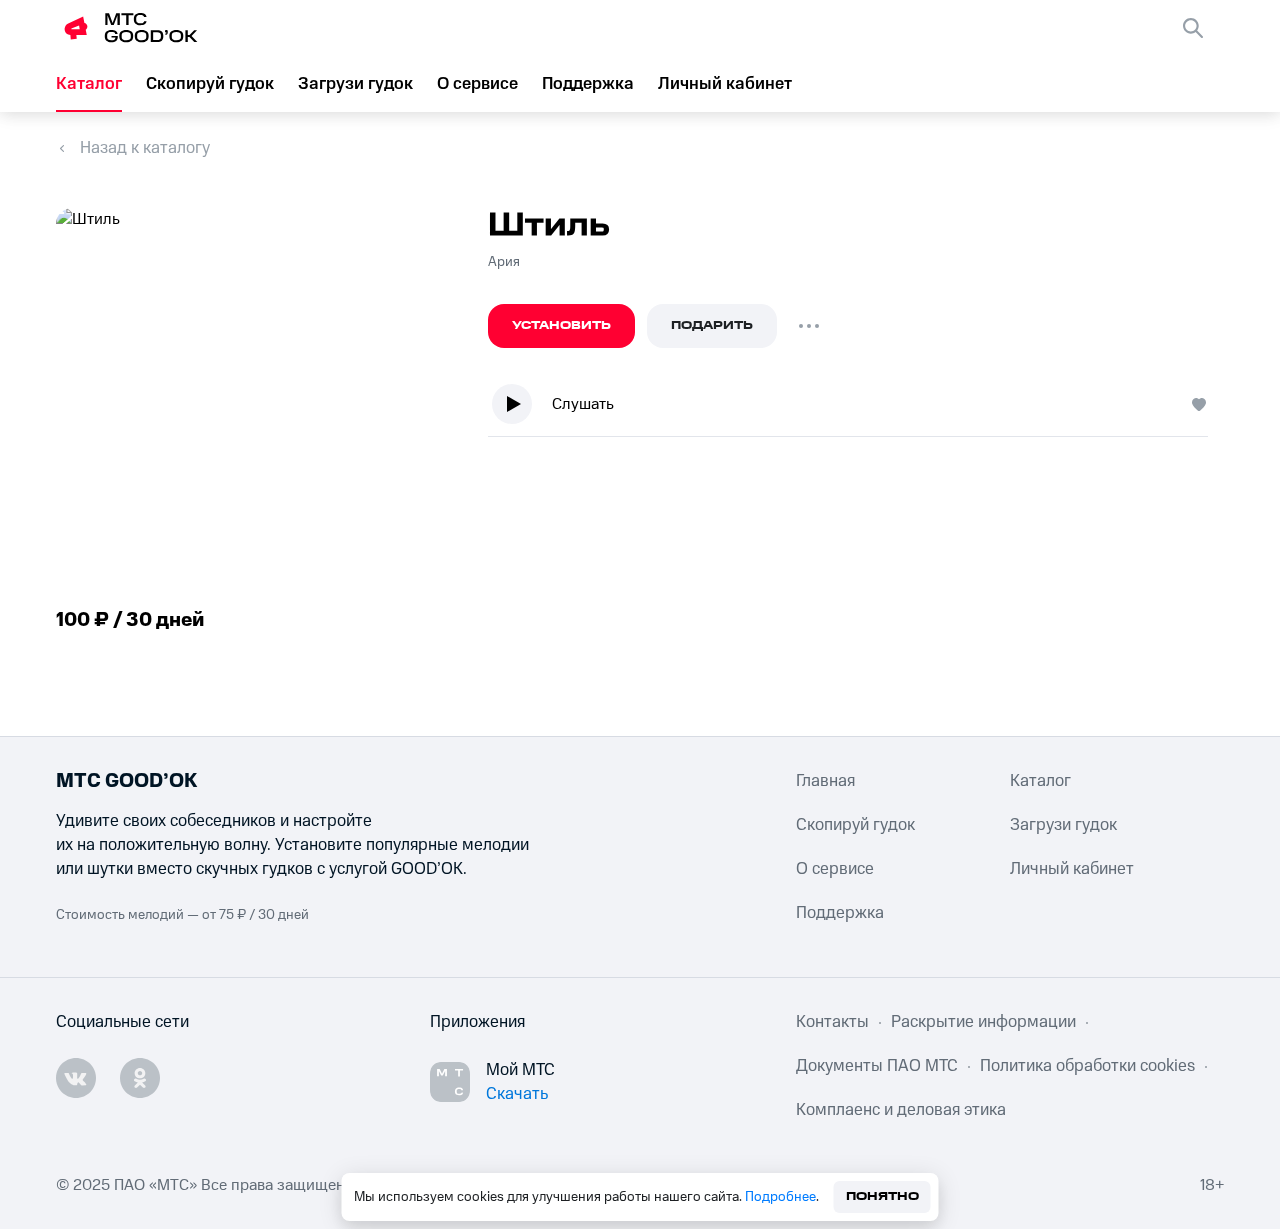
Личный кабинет (725, 84)
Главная (825, 781)
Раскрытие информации (983, 1022)
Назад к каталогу (145, 148)
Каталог (89, 84)
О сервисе (477, 84)
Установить (561, 325)
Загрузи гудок (355, 84)
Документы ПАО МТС (877, 1066)
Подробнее (780, 1197)
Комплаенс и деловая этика (901, 1110)
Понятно (882, 1196)
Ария (504, 262)
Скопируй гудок (210, 84)
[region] (856, 408)
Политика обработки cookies (1087, 1066)
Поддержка (588, 84)
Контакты (832, 1022)
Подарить (712, 325)
